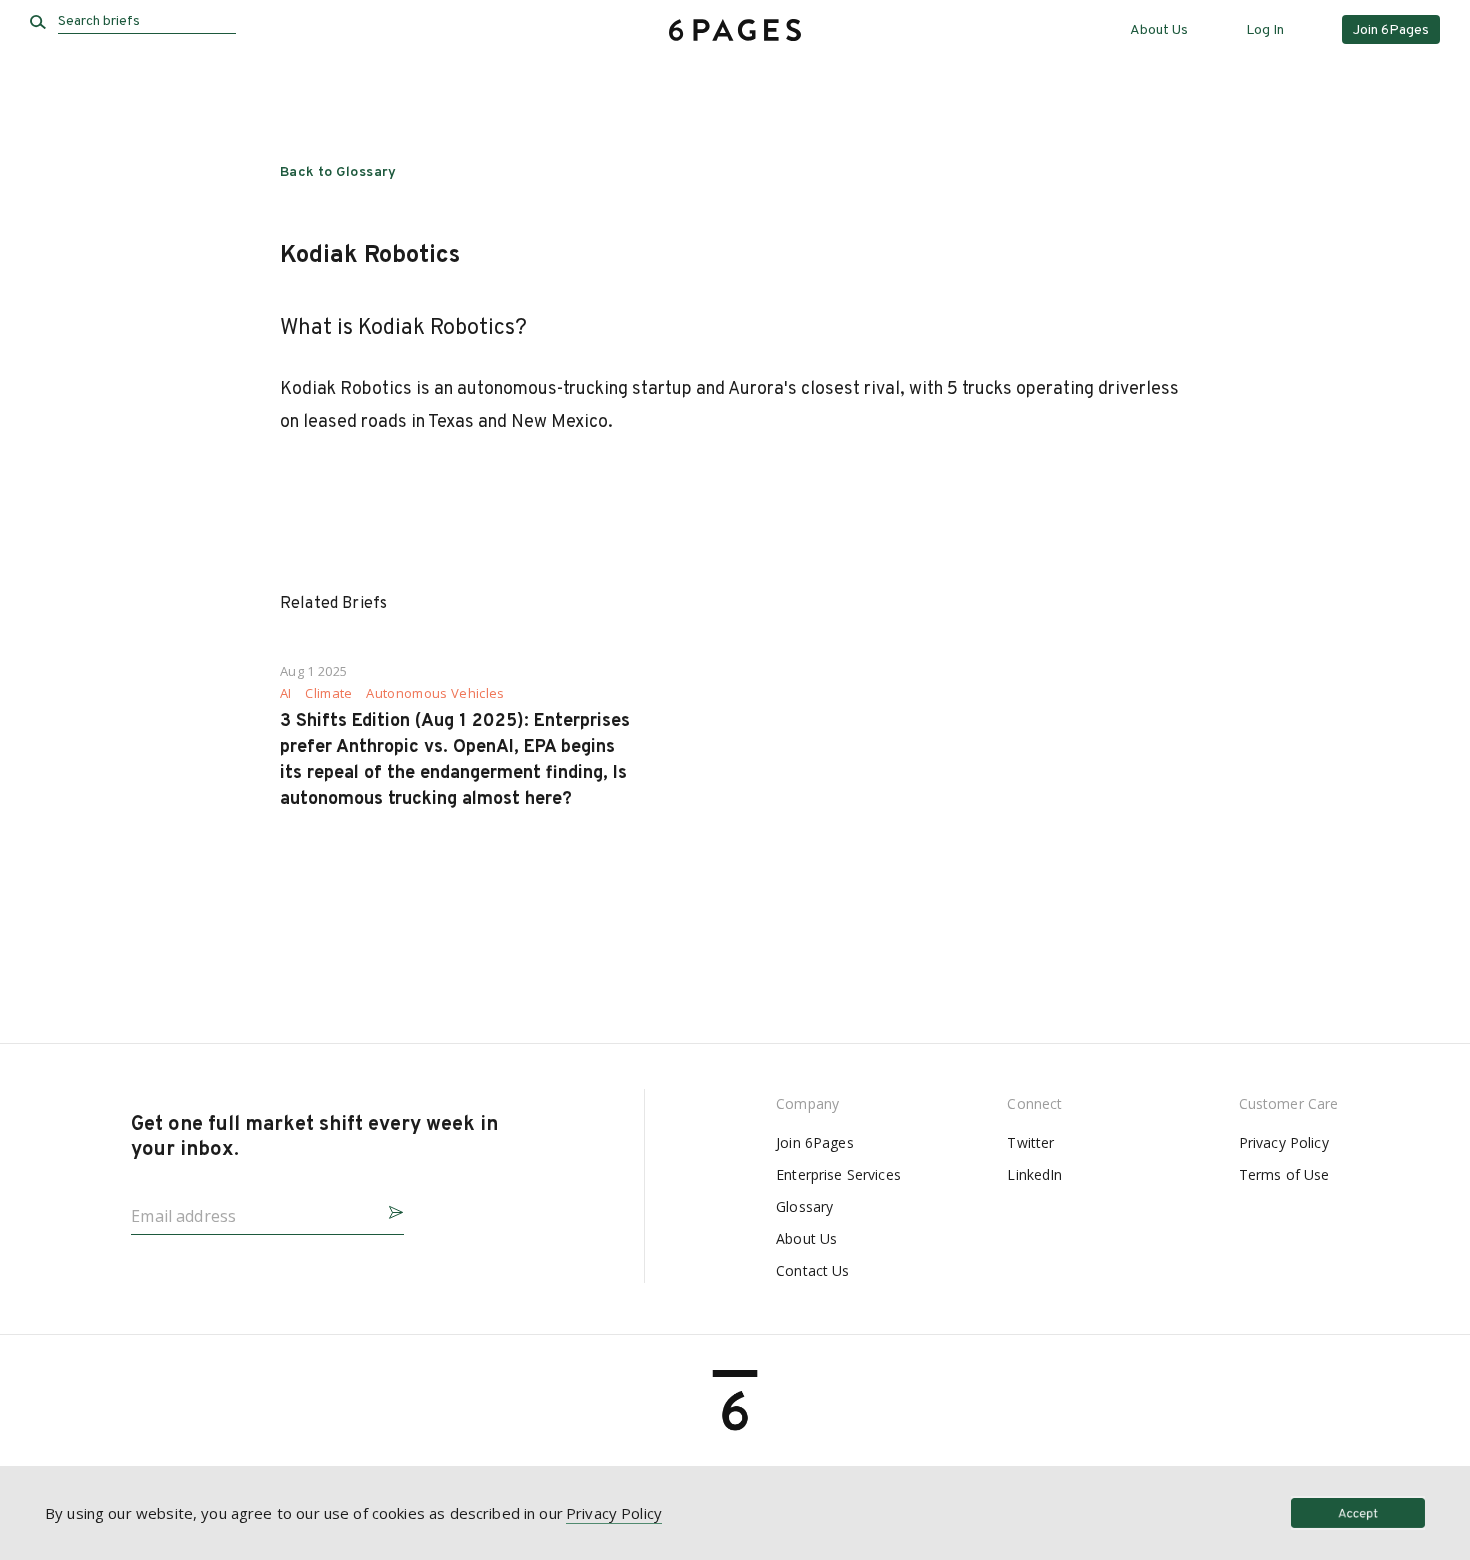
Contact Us (812, 1270)
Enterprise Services (838, 1174)
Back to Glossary (338, 172)
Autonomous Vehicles (435, 693)
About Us (1159, 30)
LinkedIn (1034, 1174)
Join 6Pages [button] (1391, 30)
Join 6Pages (815, 1142)
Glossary (804, 1206)
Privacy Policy (1284, 1142)
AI (286, 693)
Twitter (1030, 1142)
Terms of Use (1284, 1174)
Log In (1265, 30)
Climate (328, 693)
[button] (388, 1209)
